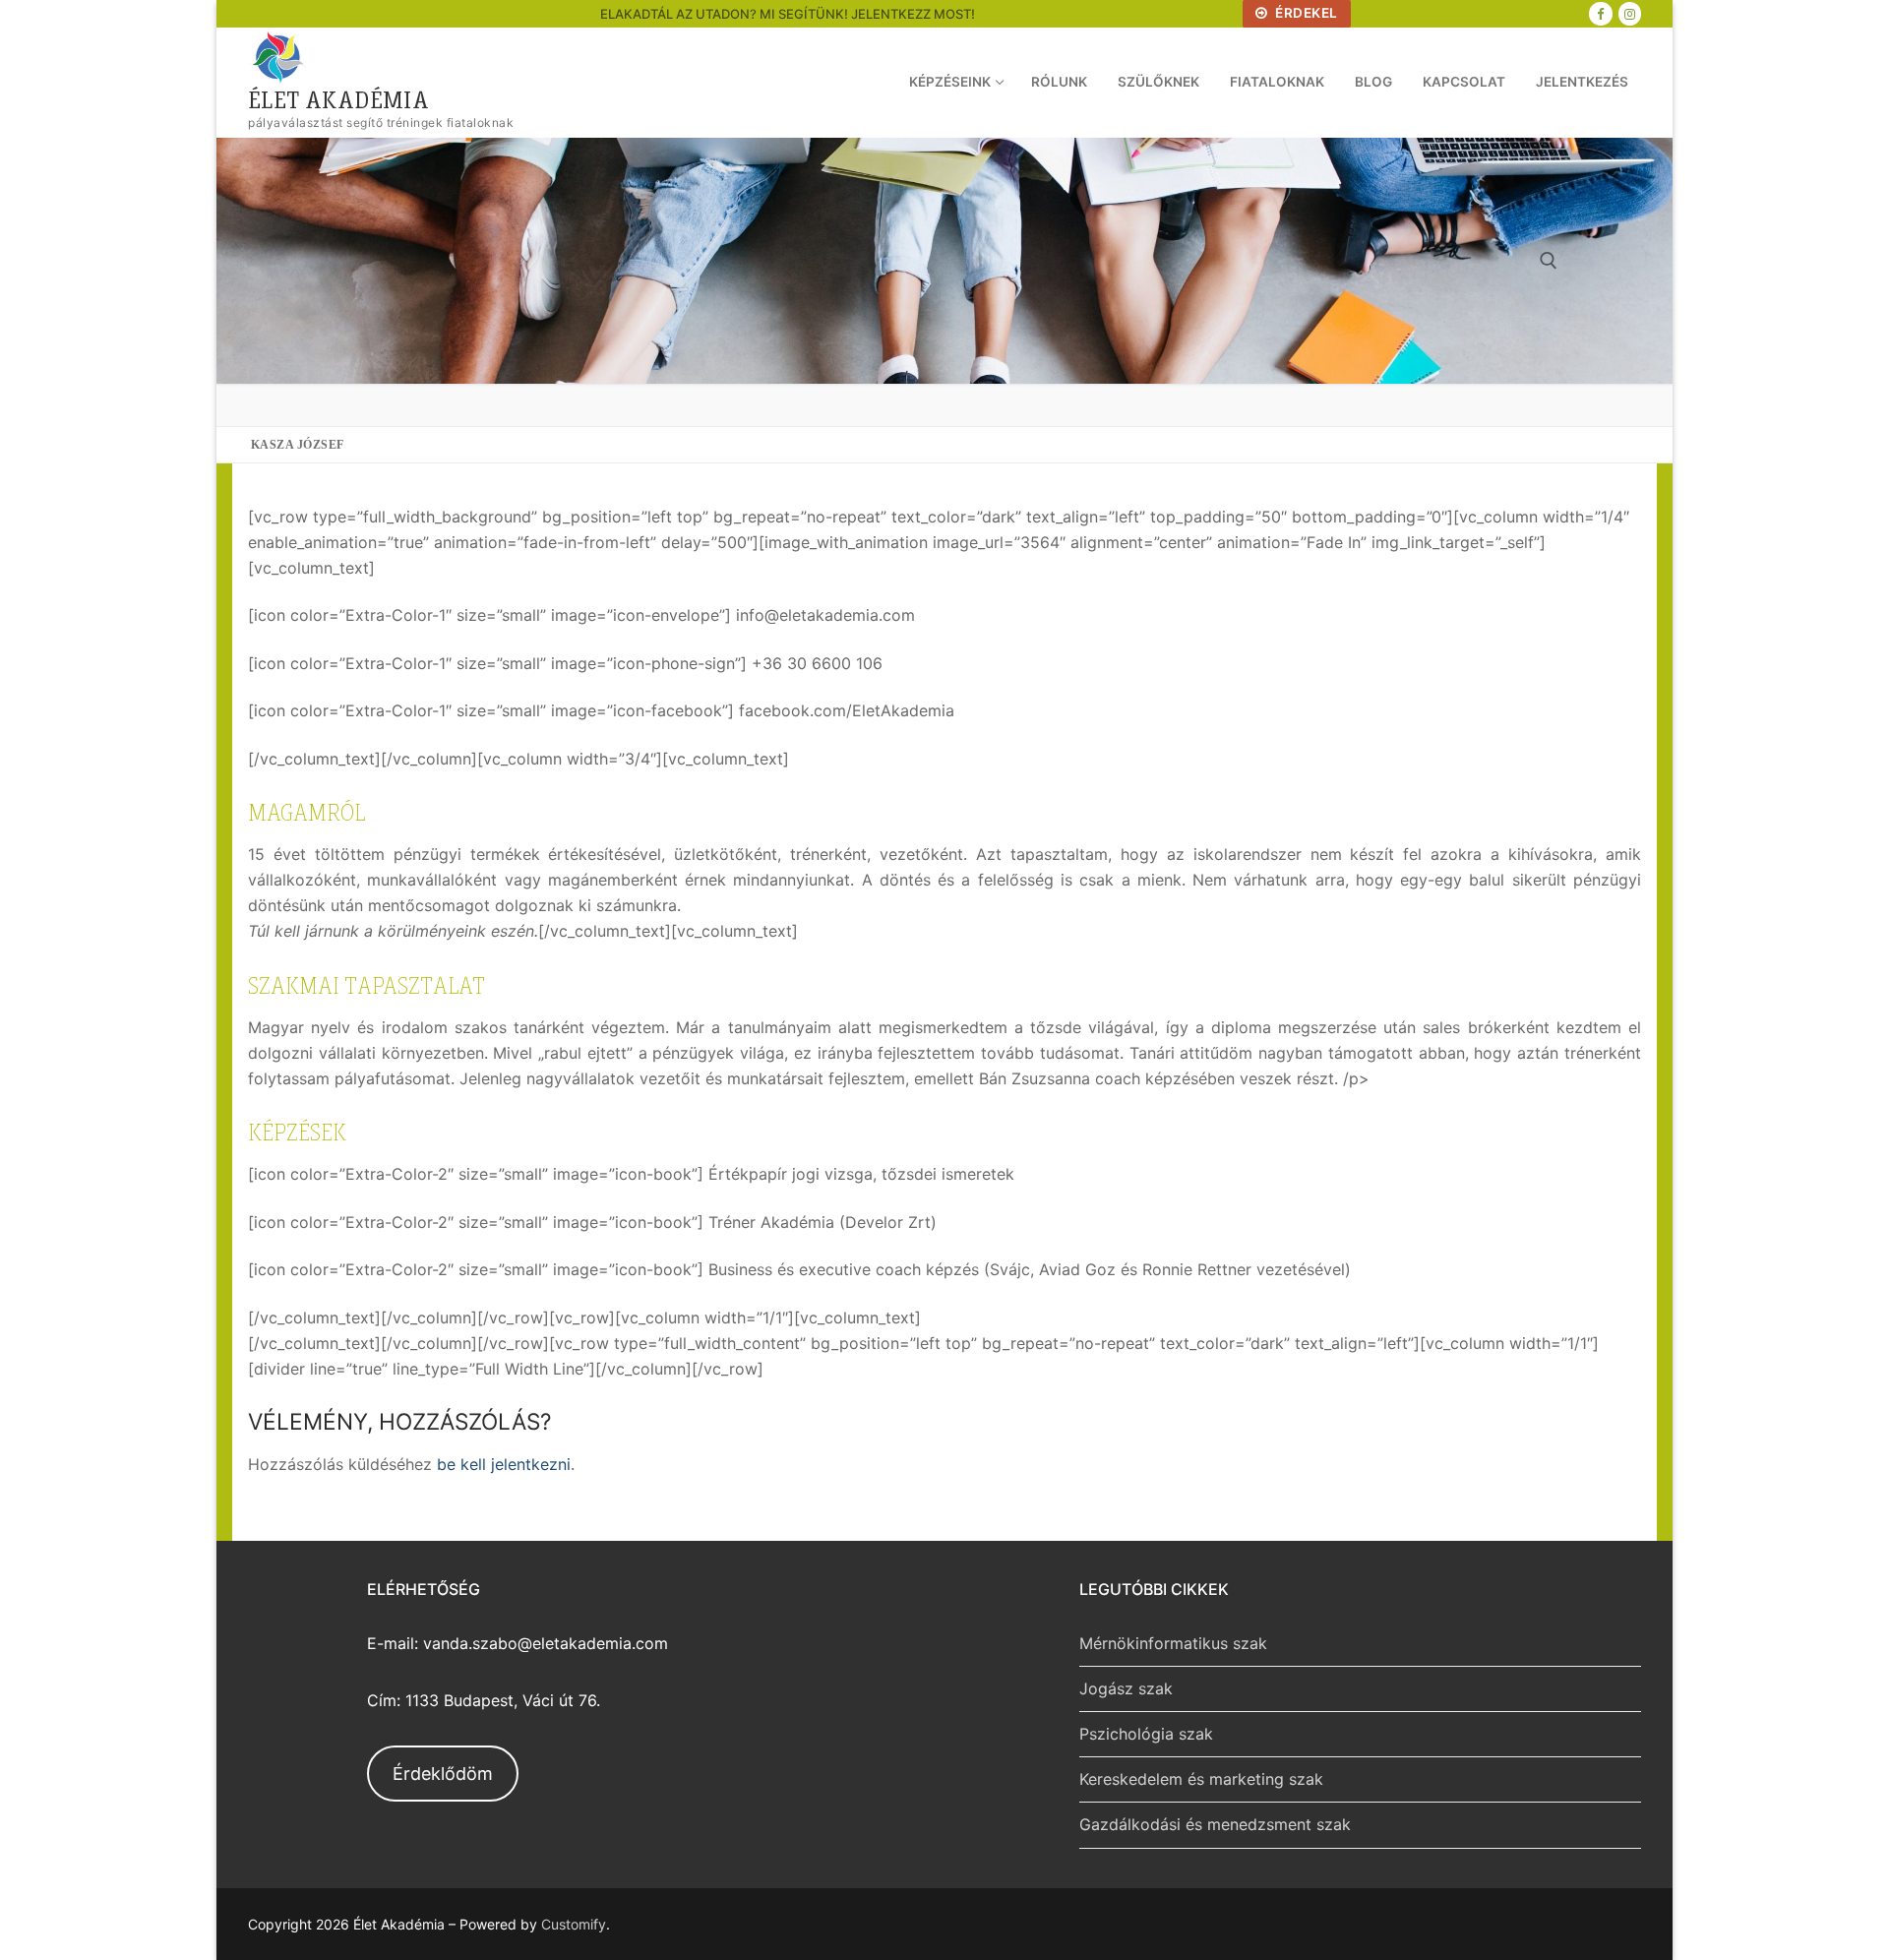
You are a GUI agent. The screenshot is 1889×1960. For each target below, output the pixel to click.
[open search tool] (1549, 261)
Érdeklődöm (443, 1774)
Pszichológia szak (1146, 1734)
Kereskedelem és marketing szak (1201, 1779)
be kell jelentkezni (504, 1464)
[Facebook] (1600, 13)
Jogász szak (1126, 1688)
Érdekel (1305, 13)
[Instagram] (1630, 13)
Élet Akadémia (338, 99)
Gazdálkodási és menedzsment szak (1215, 1824)
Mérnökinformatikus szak (1173, 1643)
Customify (574, 1924)
